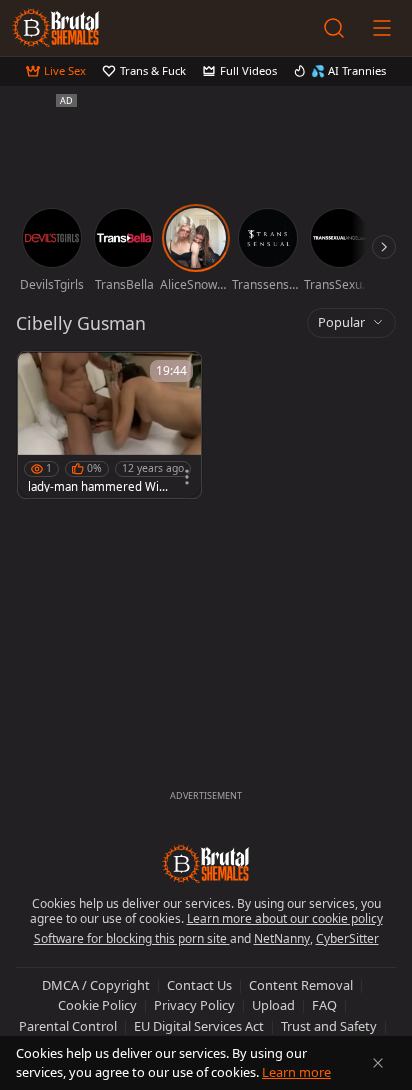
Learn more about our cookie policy (285, 918)
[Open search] (334, 28)
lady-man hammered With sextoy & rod (95, 487)
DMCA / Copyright (96, 985)
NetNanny (282, 938)
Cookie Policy (97, 1005)
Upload (273, 1005)
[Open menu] (382, 28)
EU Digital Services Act (199, 1026)
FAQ (324, 1005)
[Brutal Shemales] (56, 28)
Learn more (296, 1072)
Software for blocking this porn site (132, 938)
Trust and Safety (329, 1026)
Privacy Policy (194, 1005)
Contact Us (199, 985)
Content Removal (301, 985)
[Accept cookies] (378, 1063)
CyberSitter (347, 938)
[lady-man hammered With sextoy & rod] (109, 425)
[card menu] (187, 477)
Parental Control (68, 1026)
